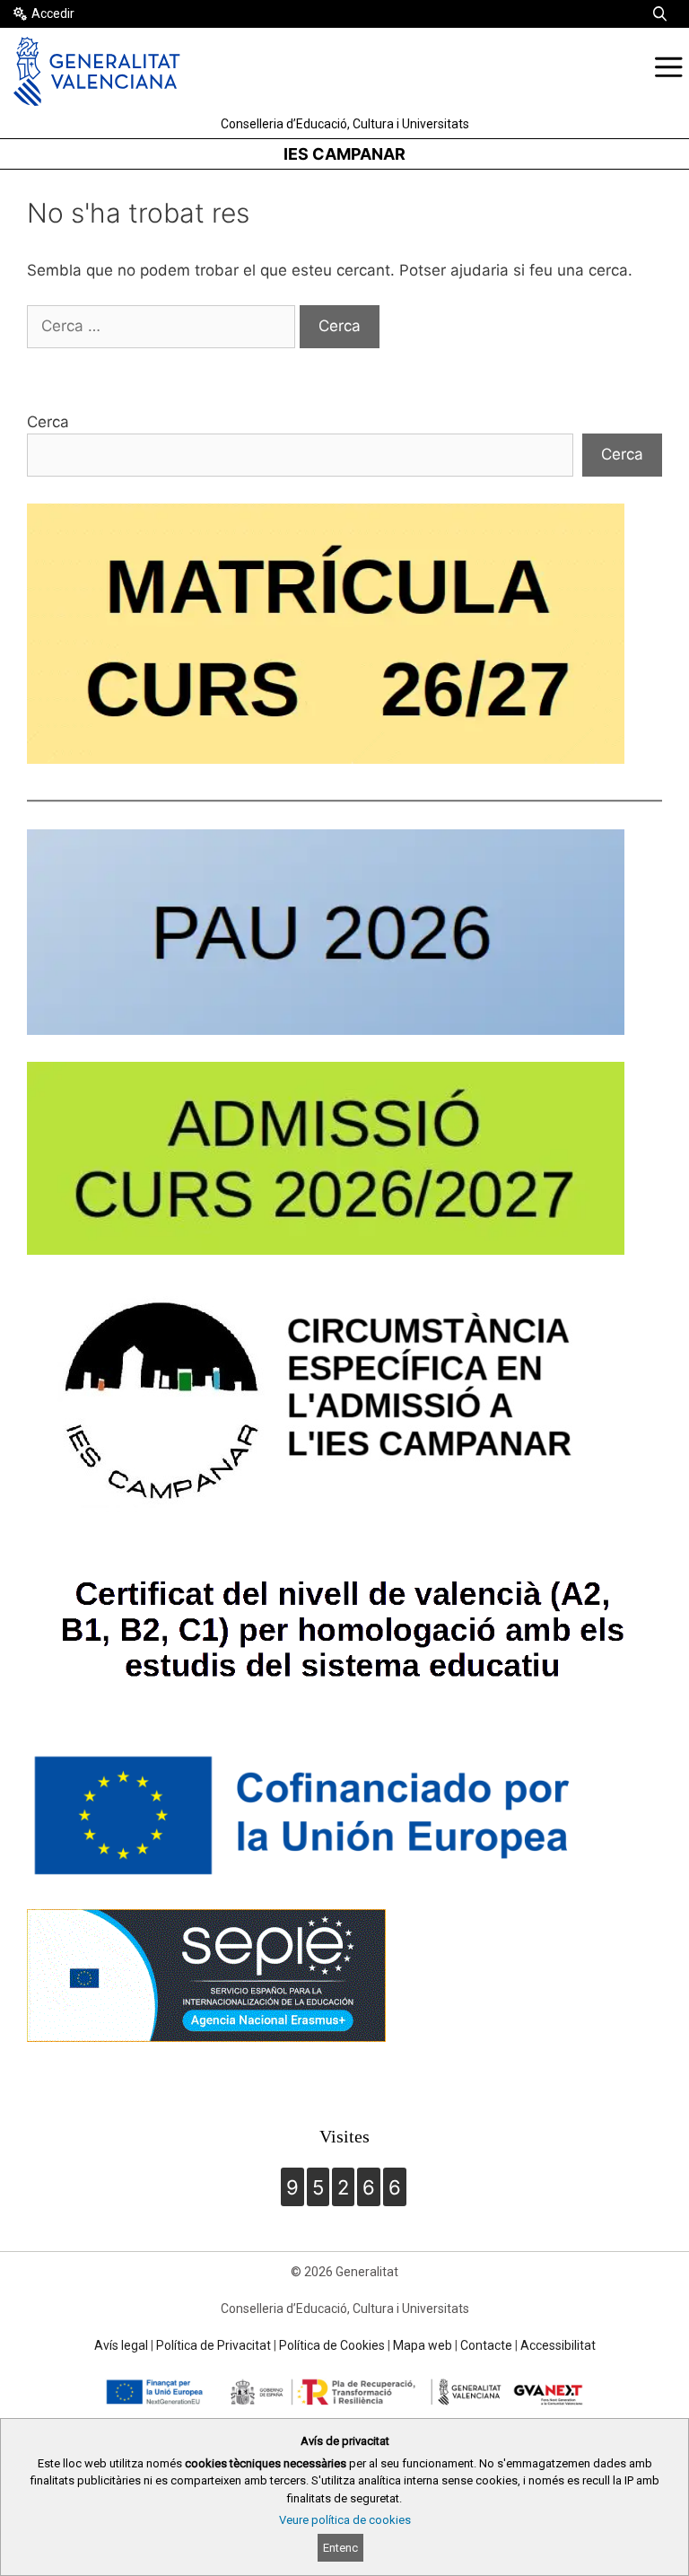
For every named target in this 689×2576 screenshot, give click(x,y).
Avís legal (121, 2345)
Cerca (48, 422)
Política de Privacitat (214, 2345)
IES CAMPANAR (344, 154)
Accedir (53, 13)
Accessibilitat (558, 2345)
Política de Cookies (332, 2345)
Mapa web (423, 2345)
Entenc (340, 2548)
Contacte (486, 2345)
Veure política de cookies (345, 2520)
